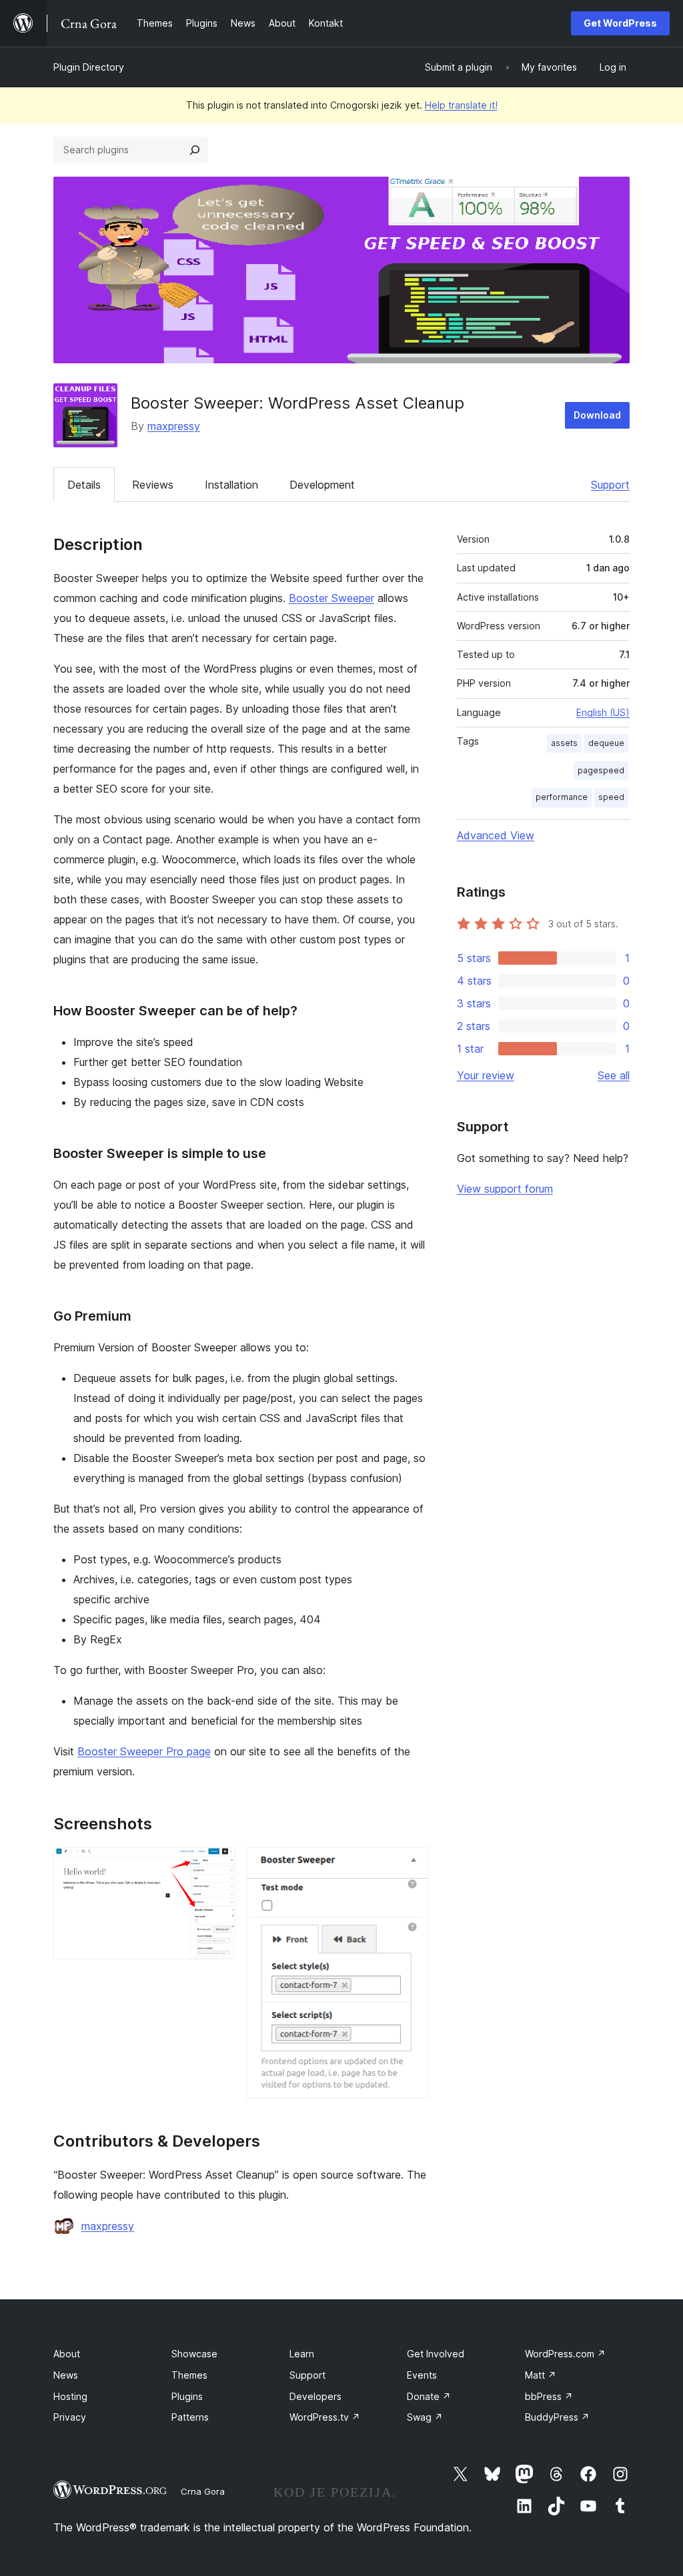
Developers (315, 2396)
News (66, 2375)
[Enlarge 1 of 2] (217, 1865)
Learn (302, 2354)
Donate (429, 2396)
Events (422, 2375)
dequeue (606, 743)
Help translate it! (461, 105)
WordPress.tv (325, 2417)
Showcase (194, 2354)
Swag (425, 2417)
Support (610, 485)
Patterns (190, 2417)
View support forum (505, 1189)
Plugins (187, 2396)
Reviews (153, 485)
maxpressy (174, 426)
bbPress (549, 2396)
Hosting (70, 2396)
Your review (486, 1075)
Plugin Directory (89, 67)
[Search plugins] (195, 150)
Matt (541, 2375)
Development (322, 485)
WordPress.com (565, 2354)
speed (611, 797)
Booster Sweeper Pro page (144, 1751)
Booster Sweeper (331, 598)
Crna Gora (203, 2491)
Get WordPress (620, 23)
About (67, 2354)
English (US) (603, 712)
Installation (231, 485)
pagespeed (601, 770)
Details (84, 485)
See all (614, 1075)
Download (597, 415)
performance (562, 797)
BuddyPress (557, 2417)
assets (564, 743)
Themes (189, 2375)
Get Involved (436, 2354)
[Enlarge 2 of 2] (410, 1865)
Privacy (70, 2417)
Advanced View (496, 835)
